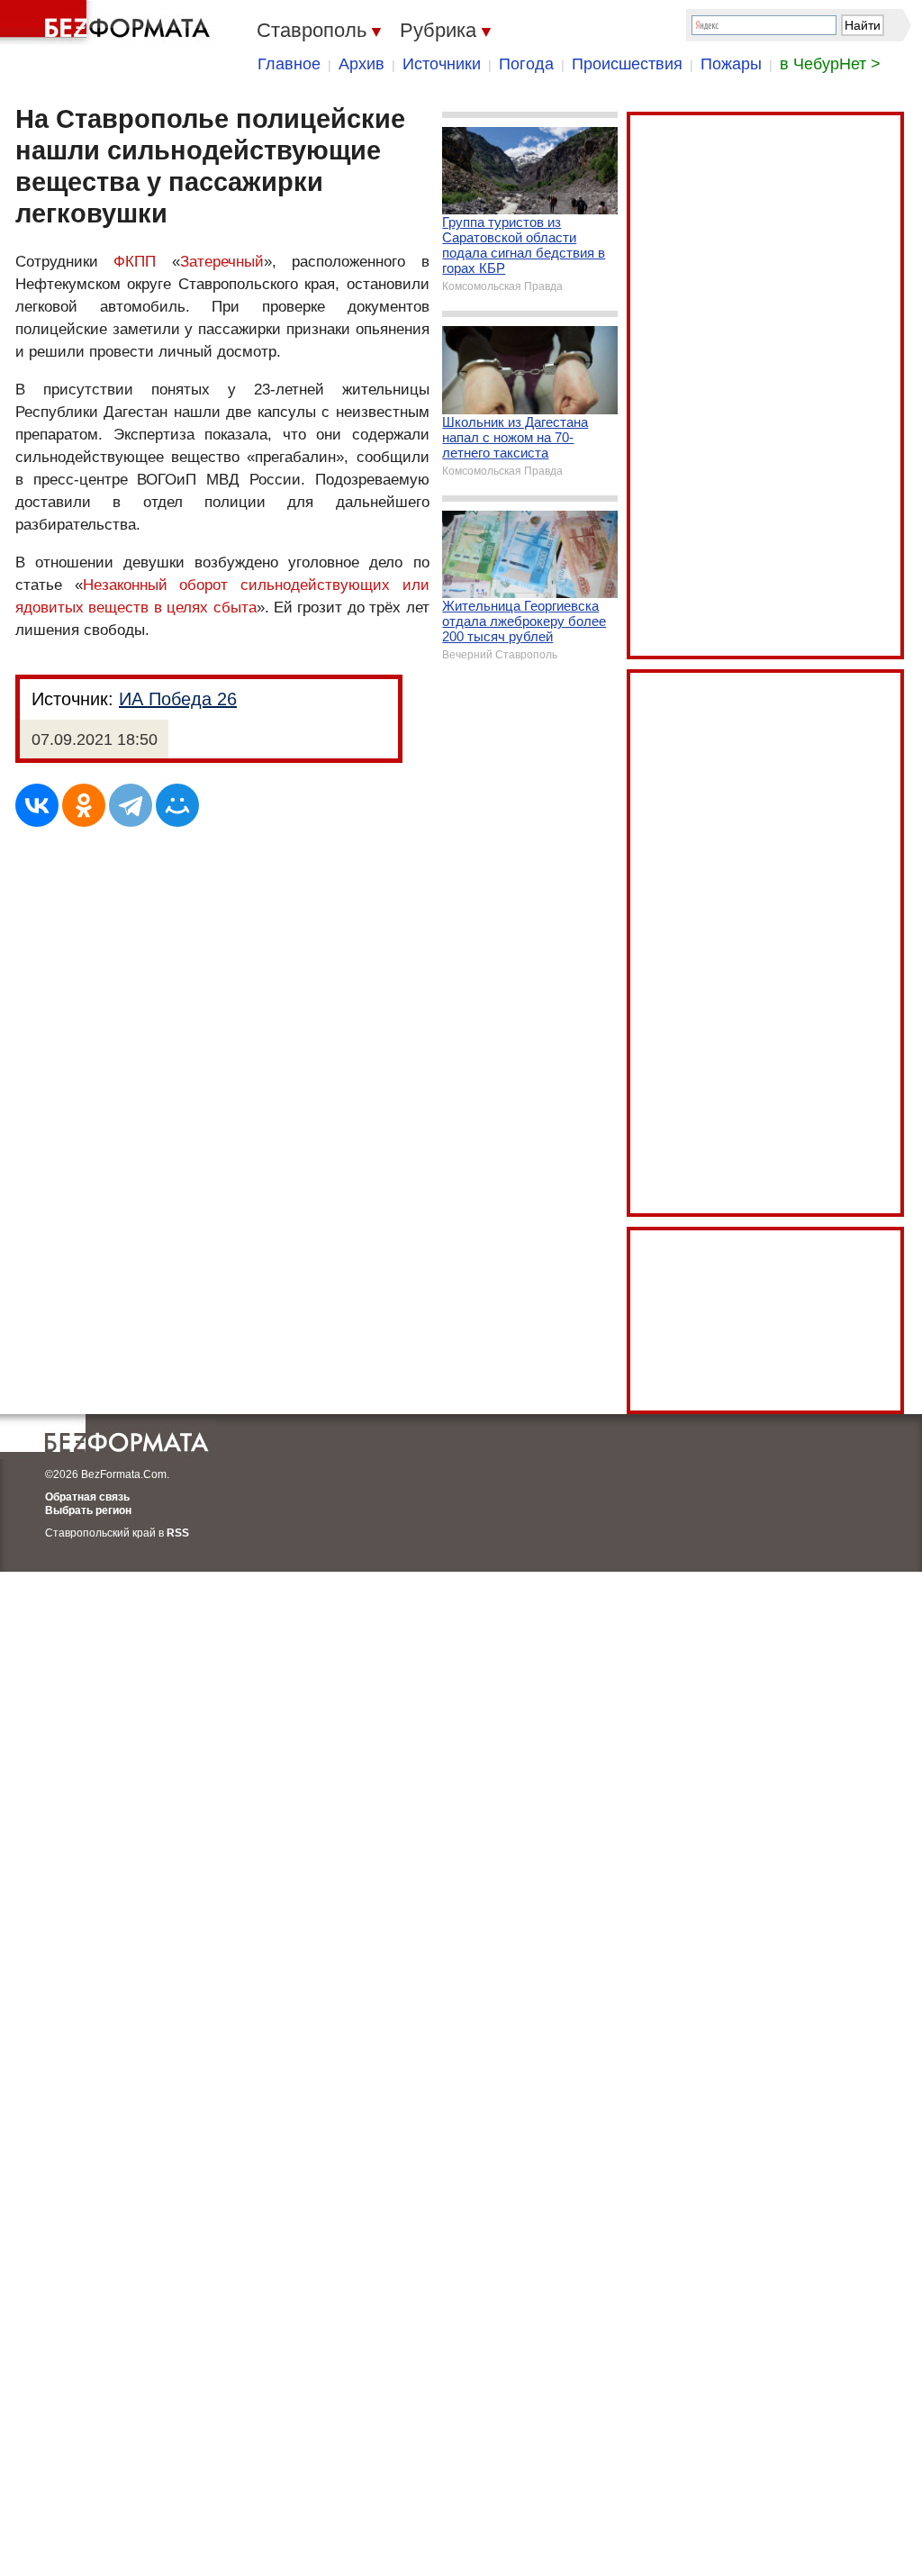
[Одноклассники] (84, 805)
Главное (289, 64)
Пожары (731, 64)
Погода (526, 64)
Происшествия (627, 64)
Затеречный (222, 262)
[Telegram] (131, 805)
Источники (442, 64)
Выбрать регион (88, 1510)
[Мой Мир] (177, 805)
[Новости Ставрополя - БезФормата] (108, 23)
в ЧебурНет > (830, 64)
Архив (362, 64)
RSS (178, 1533)
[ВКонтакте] (37, 805)
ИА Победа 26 (178, 699)
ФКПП (135, 262)
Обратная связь (87, 1497)
